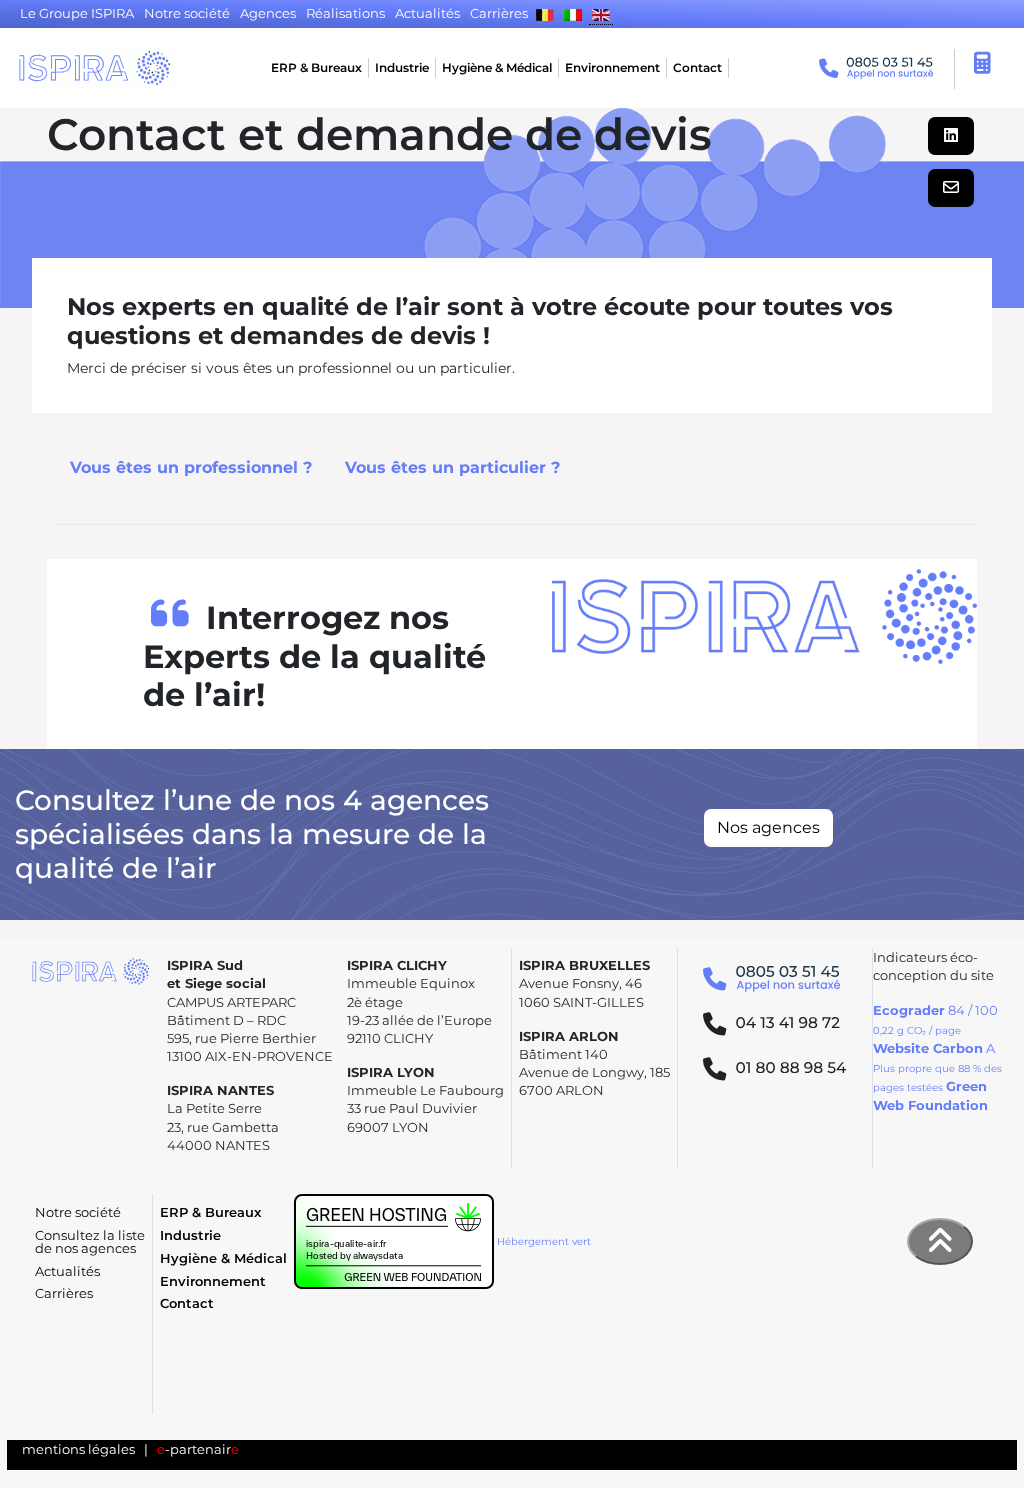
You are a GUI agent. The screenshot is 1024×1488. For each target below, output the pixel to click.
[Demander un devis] (983, 66)
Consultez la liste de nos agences (90, 1242)
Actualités (67, 1271)
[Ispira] (95, 68)
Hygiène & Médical (497, 67)
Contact (697, 67)
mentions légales (78, 1449)
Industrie (402, 67)
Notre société (78, 1212)
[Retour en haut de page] (940, 1241)
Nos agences (768, 827)
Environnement (612, 67)
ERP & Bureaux (316, 67)
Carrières (64, 1293)
